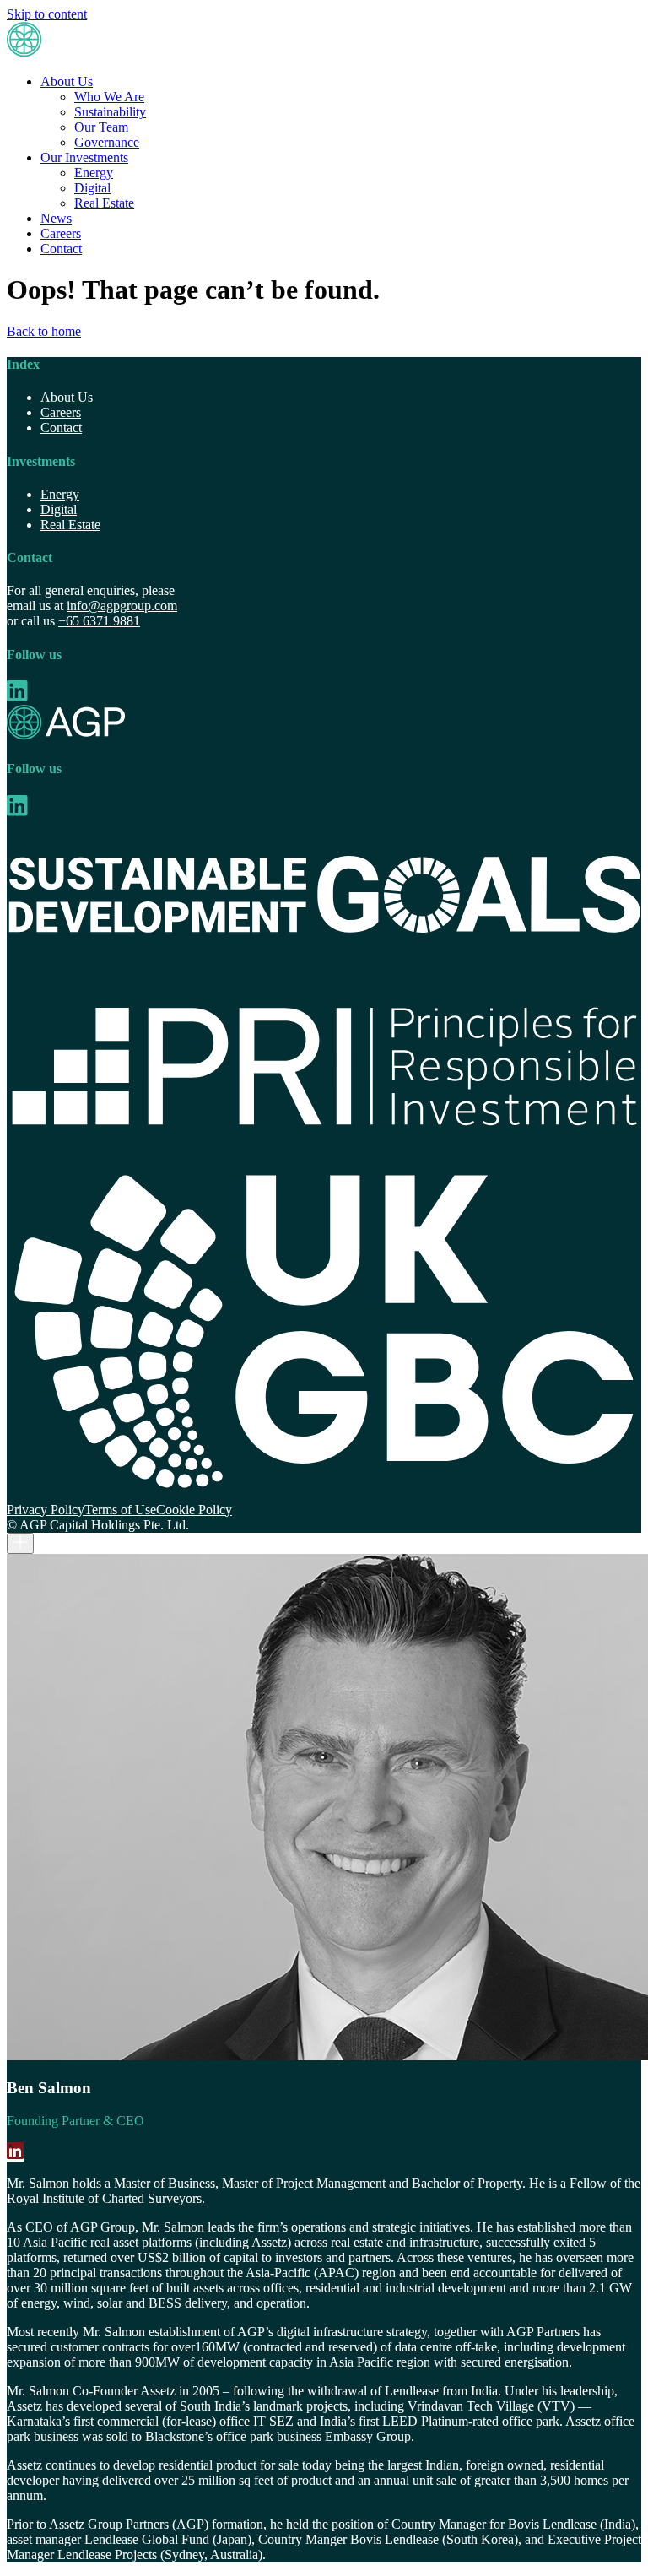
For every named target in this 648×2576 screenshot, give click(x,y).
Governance (107, 142)
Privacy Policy (46, 1510)
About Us (67, 81)
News (56, 218)
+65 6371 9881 (99, 621)
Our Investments (84, 157)
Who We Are (109, 97)
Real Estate (104, 203)
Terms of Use (120, 1510)
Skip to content (47, 14)
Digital (92, 188)
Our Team (101, 127)
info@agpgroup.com (122, 606)
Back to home (44, 331)
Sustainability (110, 112)
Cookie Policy (194, 1510)
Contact (61, 249)
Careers (61, 233)
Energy (94, 173)
